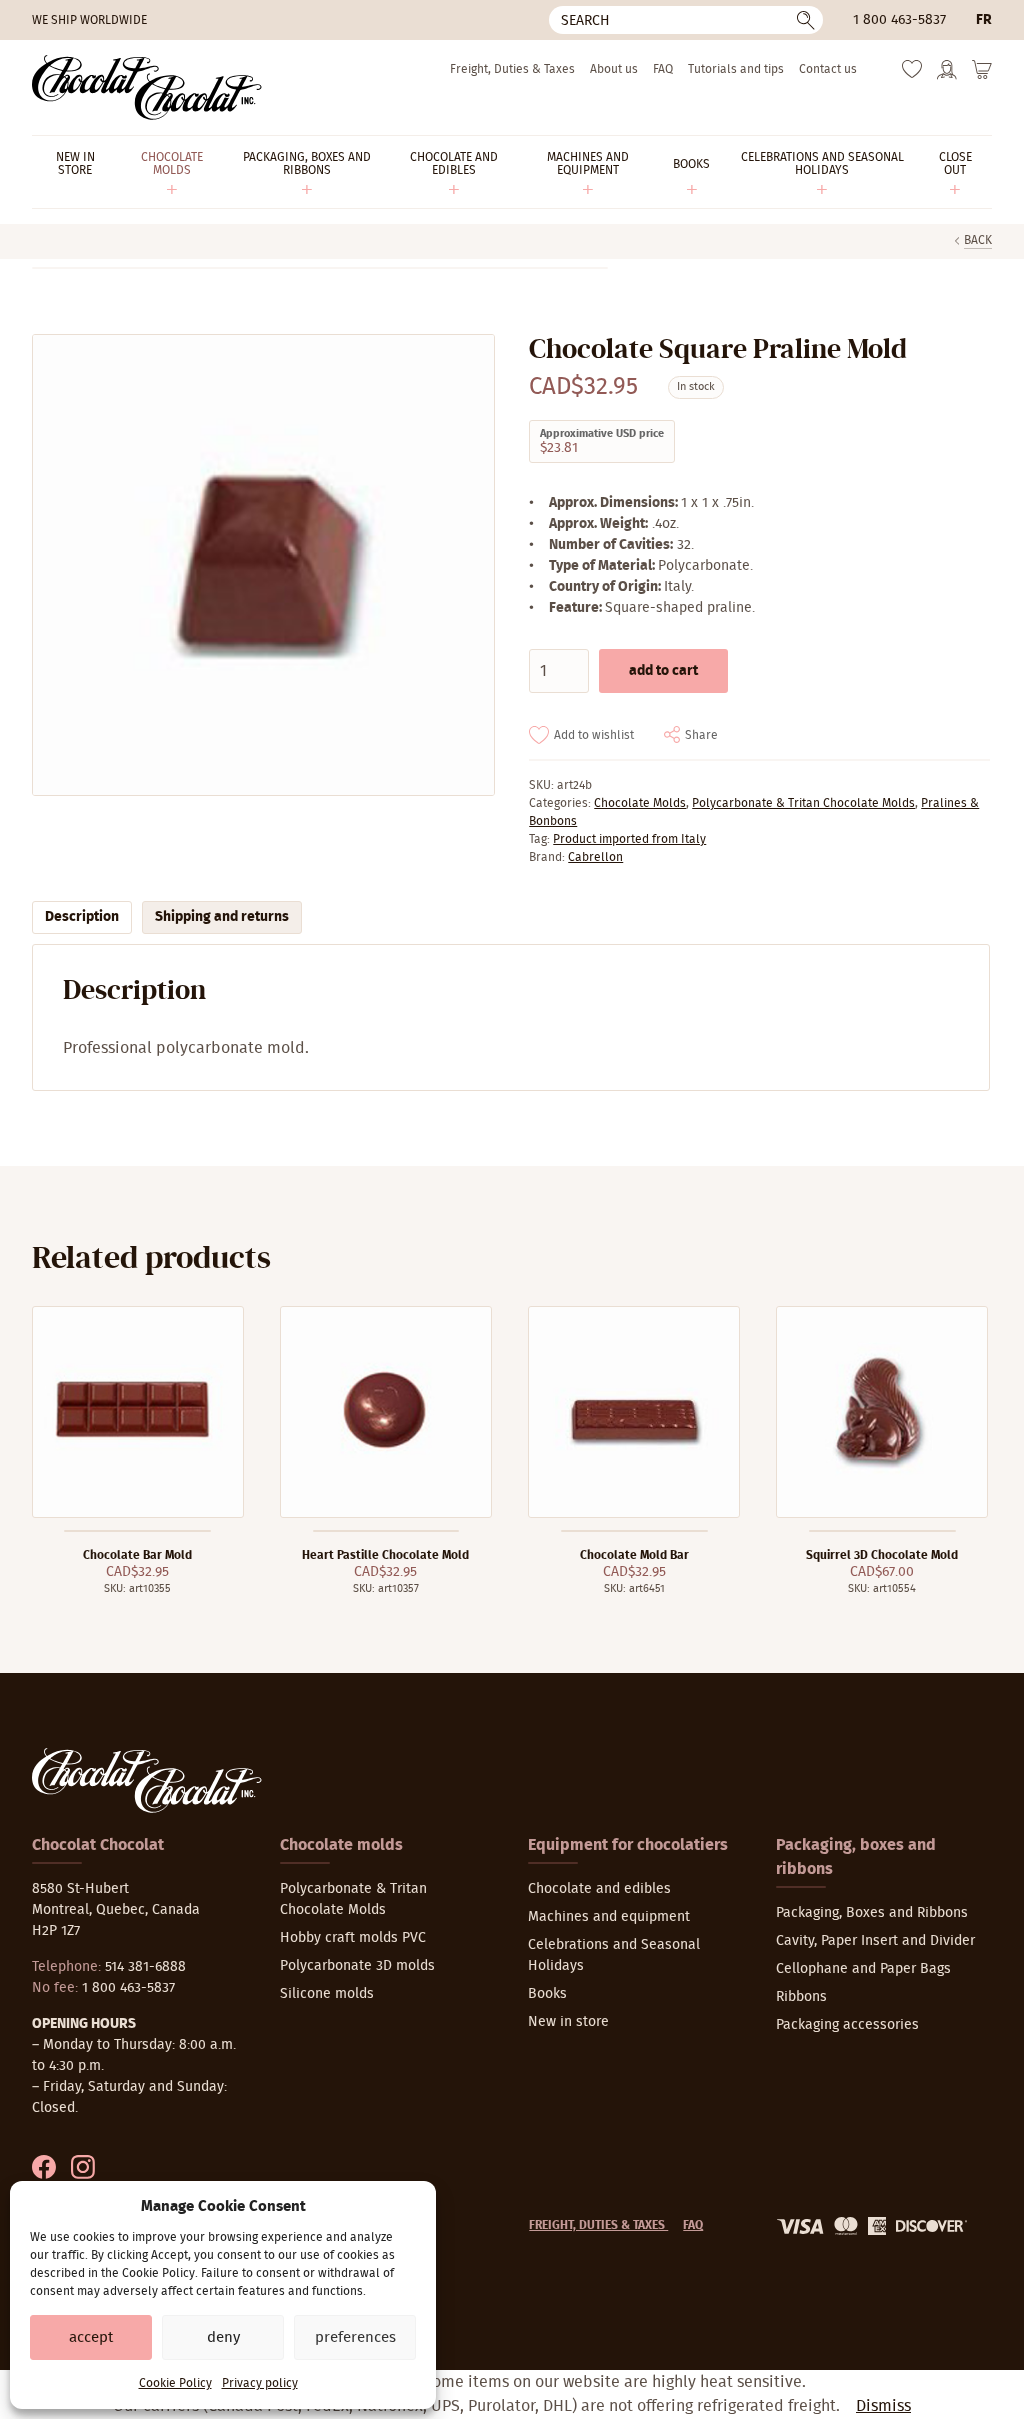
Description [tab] (82, 917)
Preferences (355, 2337)
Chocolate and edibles (599, 1889)
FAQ (663, 69)
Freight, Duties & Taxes (512, 69)
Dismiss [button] (883, 2406)
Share (701, 735)
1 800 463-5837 (899, 20)
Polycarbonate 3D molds (357, 1966)
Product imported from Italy (629, 839)
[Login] (947, 76)
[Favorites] (912, 74)
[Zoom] (262, 565)
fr (984, 20)
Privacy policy (260, 2383)
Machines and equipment (609, 1917)
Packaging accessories (847, 2025)
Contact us (828, 69)
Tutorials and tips (736, 69)
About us (614, 69)
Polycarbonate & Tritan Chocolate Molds (803, 803)
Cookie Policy (175, 2383)
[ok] (806, 20)
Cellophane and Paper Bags (863, 1969)
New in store (568, 2022)
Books (547, 1994)
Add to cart (663, 671)
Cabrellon (595, 857)
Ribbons (801, 1997)
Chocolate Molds (640, 803)
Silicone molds (327, 1994)
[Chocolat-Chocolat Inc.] (147, 87)
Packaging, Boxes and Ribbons (872, 1913)
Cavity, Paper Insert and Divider (875, 1941)
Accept (91, 2337)
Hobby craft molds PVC (353, 1938)
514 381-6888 (145, 1967)
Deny (223, 2337)
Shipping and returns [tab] (222, 917)
